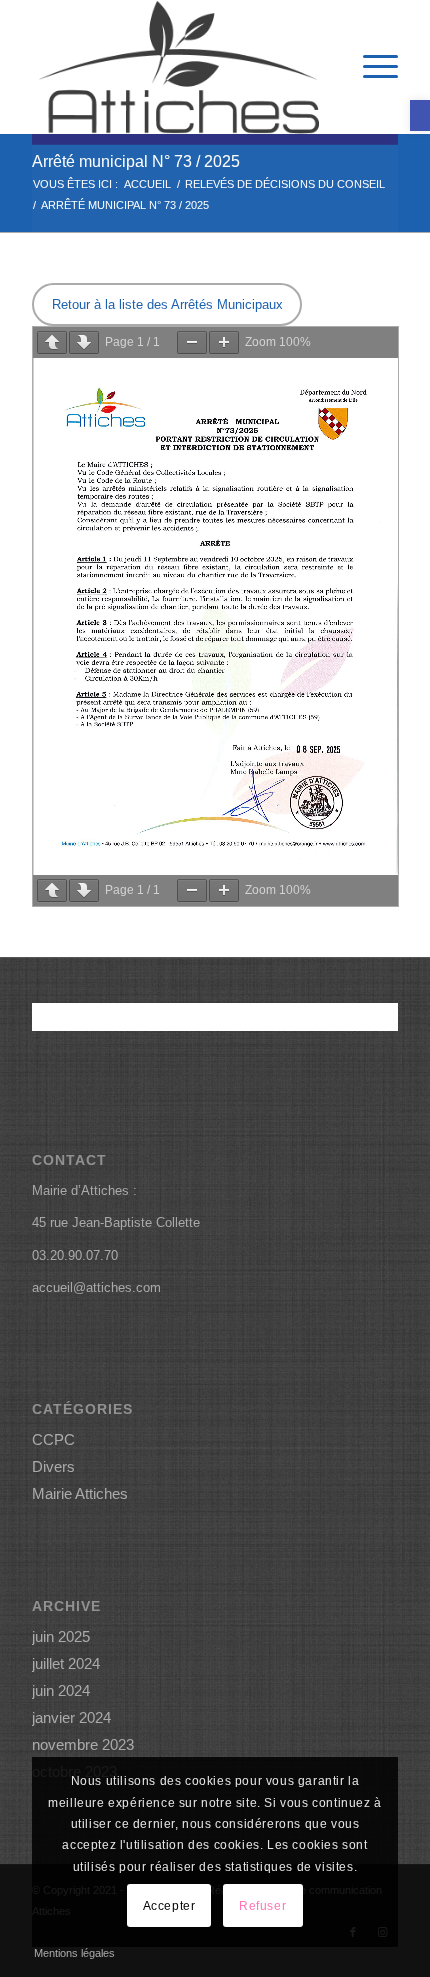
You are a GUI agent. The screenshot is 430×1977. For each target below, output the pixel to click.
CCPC (53, 1439)
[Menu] (370, 67)
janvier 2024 (71, 1717)
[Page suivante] (84, 342)
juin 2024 (61, 1690)
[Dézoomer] (192, 342)
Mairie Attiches (80, 1493)
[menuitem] (370, 67)
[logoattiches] (178, 67)
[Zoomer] (224, 342)
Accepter (169, 1906)
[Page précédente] (52, 342)
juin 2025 (61, 1636)
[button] (420, 115)
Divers (53, 1466)
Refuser (262, 1906)
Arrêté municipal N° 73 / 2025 (136, 161)
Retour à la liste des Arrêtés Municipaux (167, 304)
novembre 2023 (83, 1744)
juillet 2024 (66, 1663)
